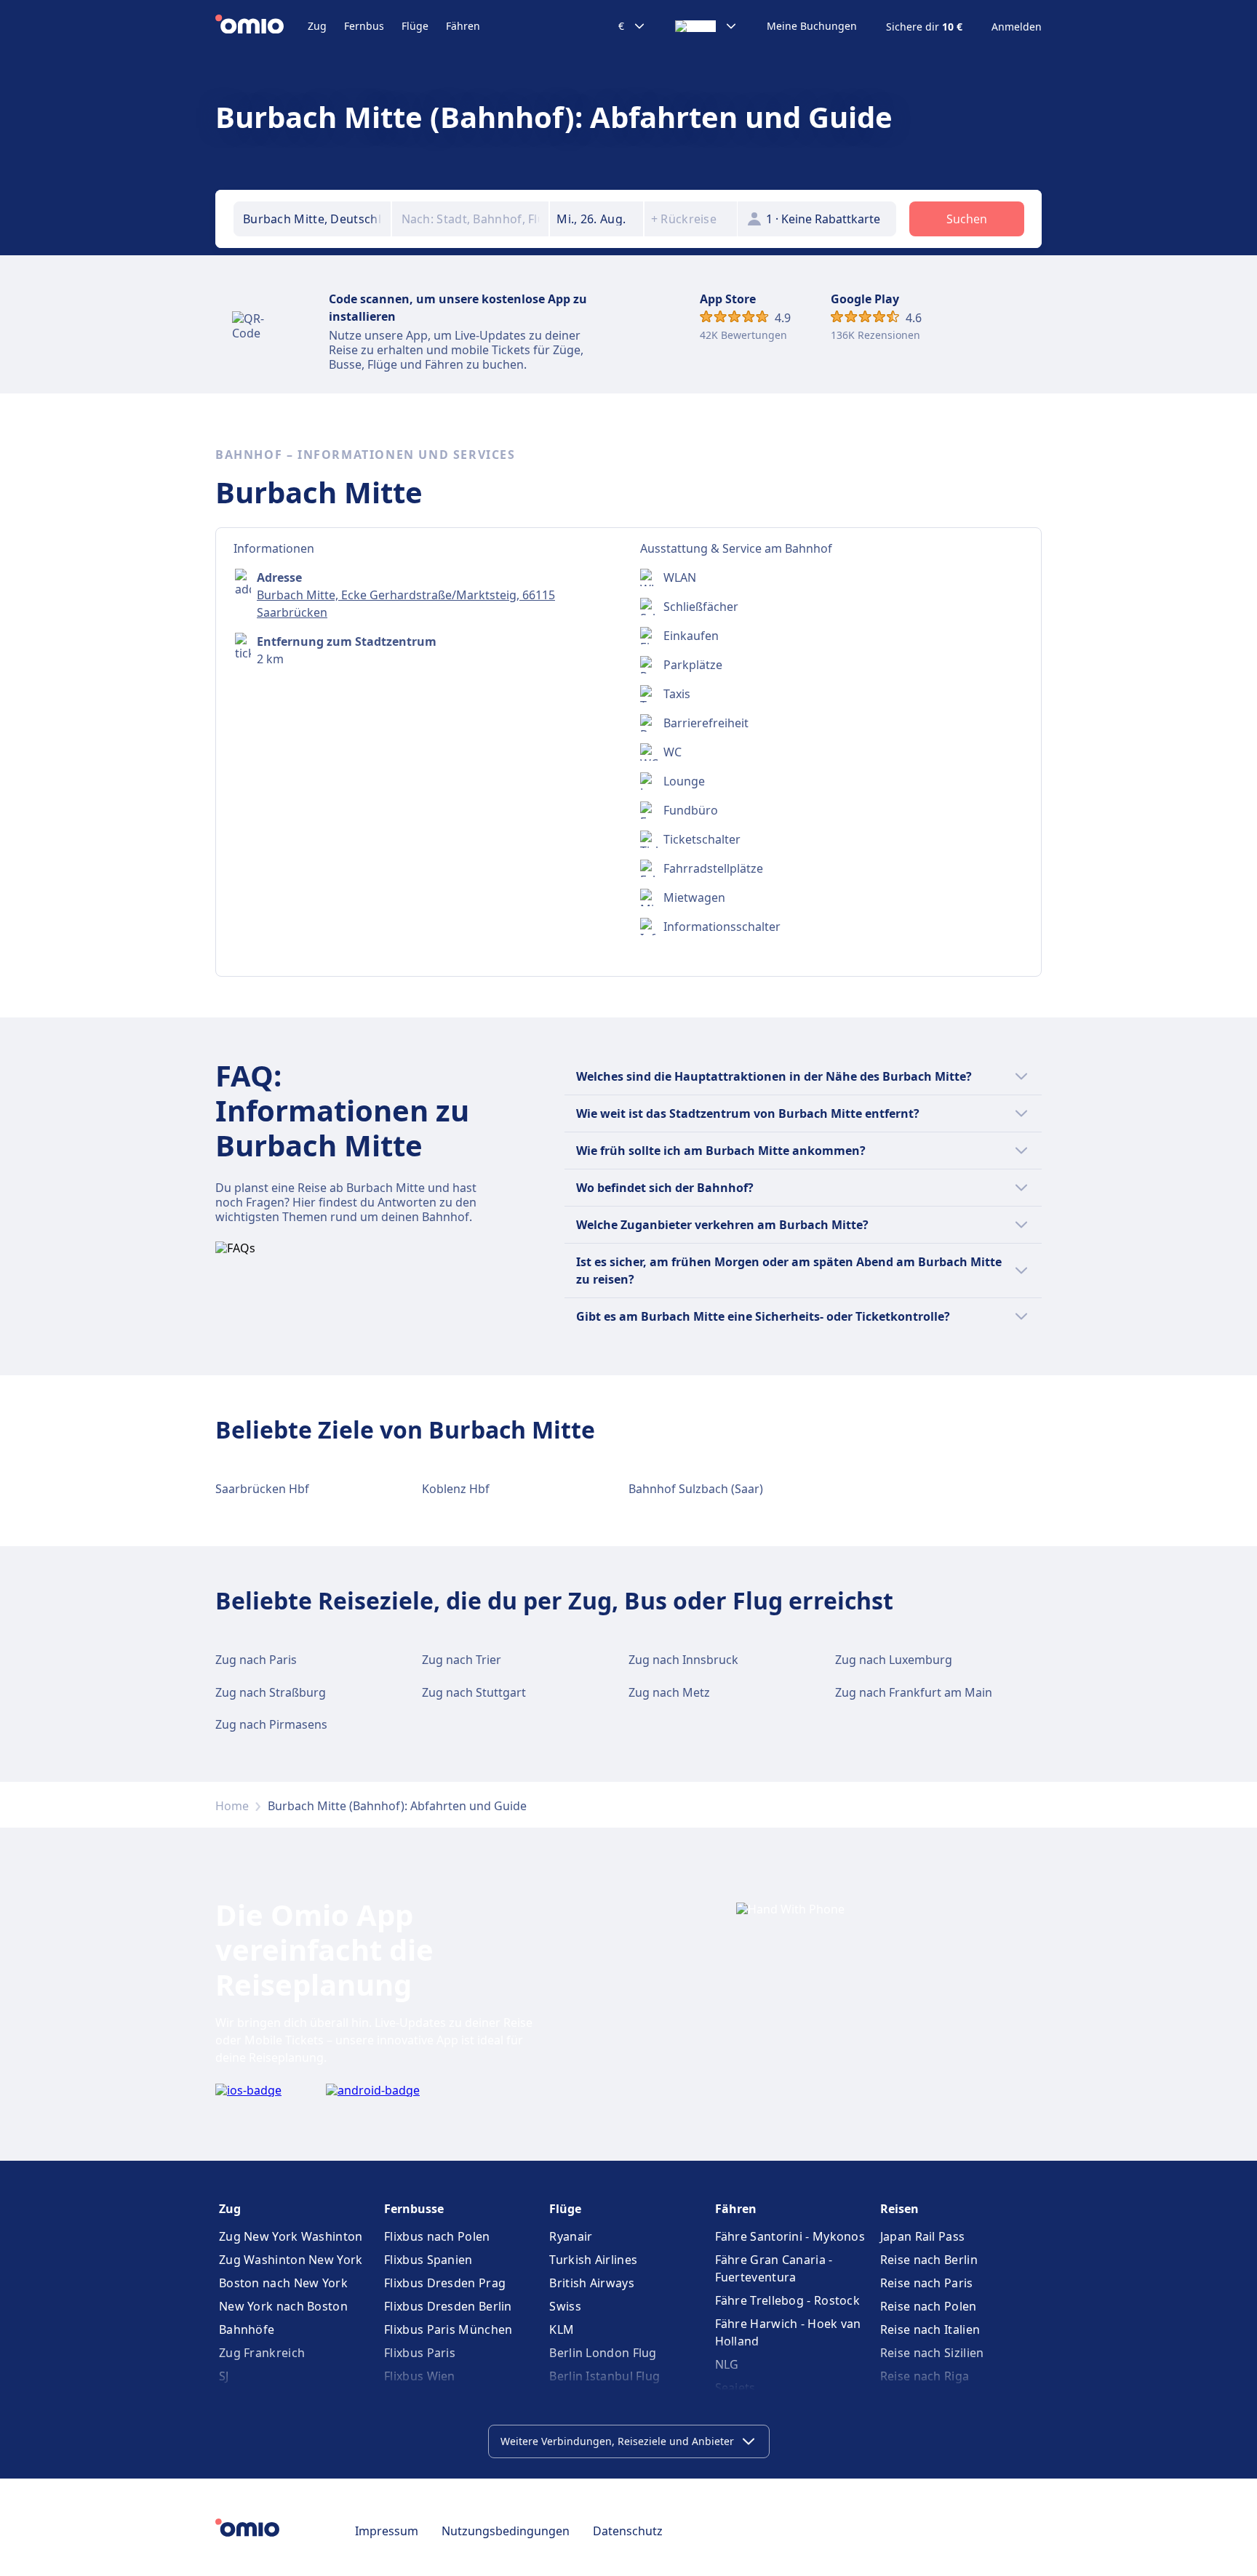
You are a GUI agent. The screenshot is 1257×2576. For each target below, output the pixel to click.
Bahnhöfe (247, 2329)
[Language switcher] (706, 26)
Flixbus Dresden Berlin (448, 2306)
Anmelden (1017, 27)
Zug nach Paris (256, 1660)
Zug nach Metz (669, 1692)
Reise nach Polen (929, 2306)
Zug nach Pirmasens (271, 1724)
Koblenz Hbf (456, 1489)
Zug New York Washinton (291, 2236)
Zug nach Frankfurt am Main (914, 1692)
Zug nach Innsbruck (683, 1660)
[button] (596, 219)
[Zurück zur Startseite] (262, 26)
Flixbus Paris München (448, 2329)
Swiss (565, 2306)
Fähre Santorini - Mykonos (790, 2236)
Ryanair (571, 2236)
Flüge (415, 26)
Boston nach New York (283, 2283)
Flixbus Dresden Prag (445, 2283)
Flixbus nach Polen (437, 2236)
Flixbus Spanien (428, 2260)
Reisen (899, 2209)
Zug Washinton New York (291, 2260)
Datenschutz (628, 2531)
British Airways (592, 2283)
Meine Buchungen (812, 26)
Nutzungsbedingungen (506, 2531)
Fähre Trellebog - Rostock (788, 2300)
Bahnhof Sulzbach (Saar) (696, 1489)
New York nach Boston (283, 2306)
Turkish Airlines (593, 2260)
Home (232, 1806)
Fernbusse (414, 2209)
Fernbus (364, 26)
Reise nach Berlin (929, 2260)
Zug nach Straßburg (271, 1692)
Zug (317, 26)
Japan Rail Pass (923, 2236)
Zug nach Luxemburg (894, 1660)
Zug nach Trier (462, 1660)
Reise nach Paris (927, 2283)
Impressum (387, 2531)
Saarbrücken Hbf (262, 1489)
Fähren (463, 26)
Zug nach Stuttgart (474, 1692)
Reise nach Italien (930, 2329)
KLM (562, 2329)
